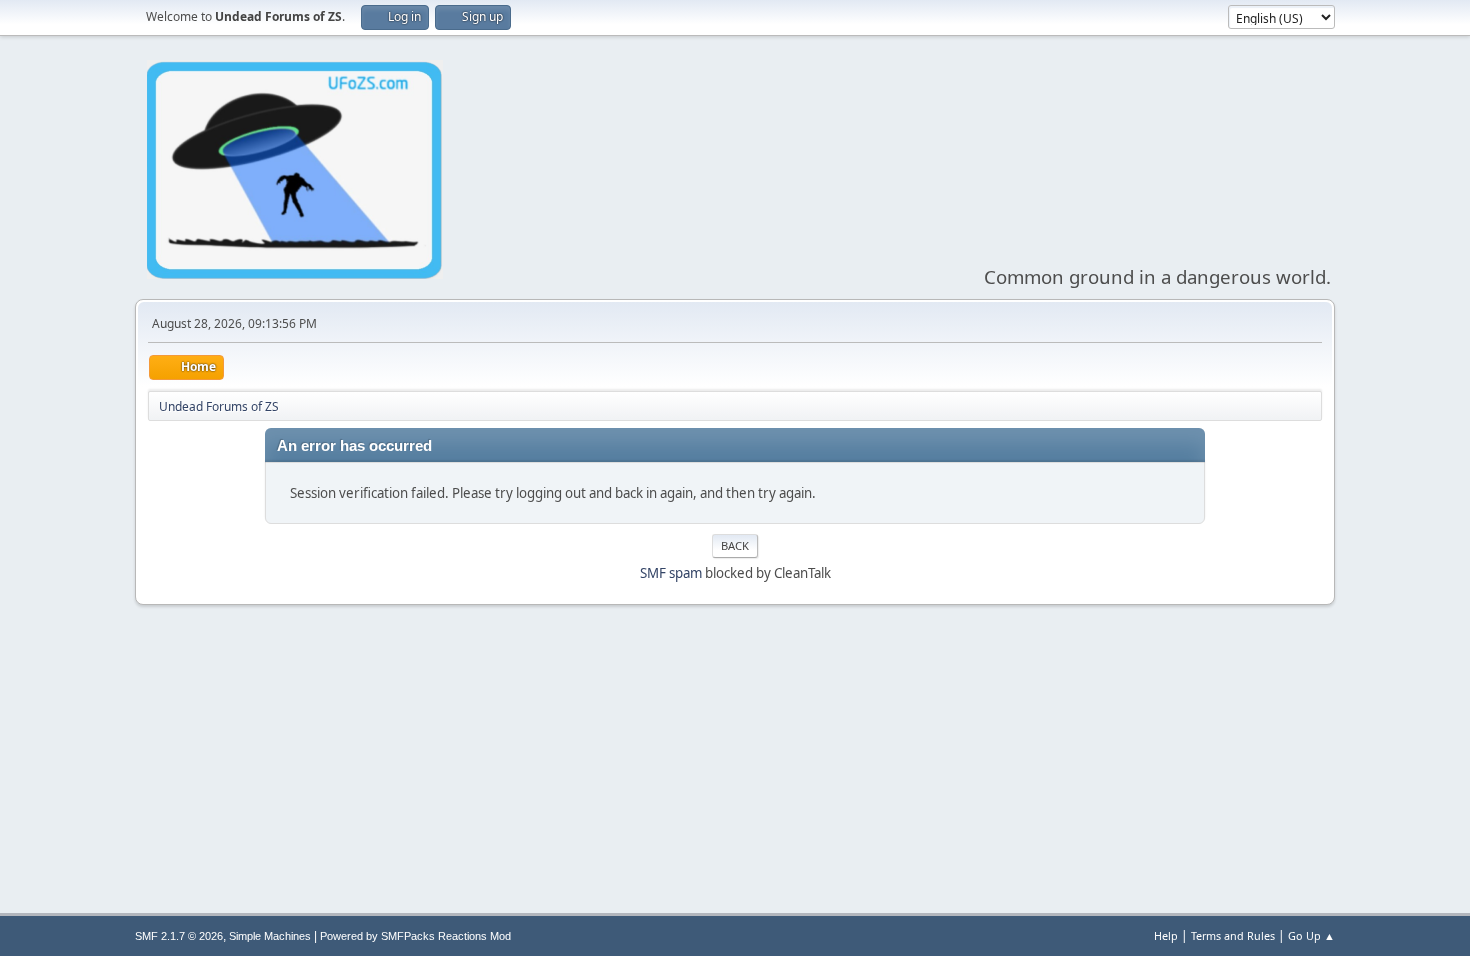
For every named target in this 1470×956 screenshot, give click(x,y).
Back (735, 545)
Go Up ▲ (1311, 935)
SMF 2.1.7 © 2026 (179, 936)
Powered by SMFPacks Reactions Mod (415, 936)
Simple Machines (270, 936)
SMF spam (671, 573)
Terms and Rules (1233, 935)
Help (1166, 935)
